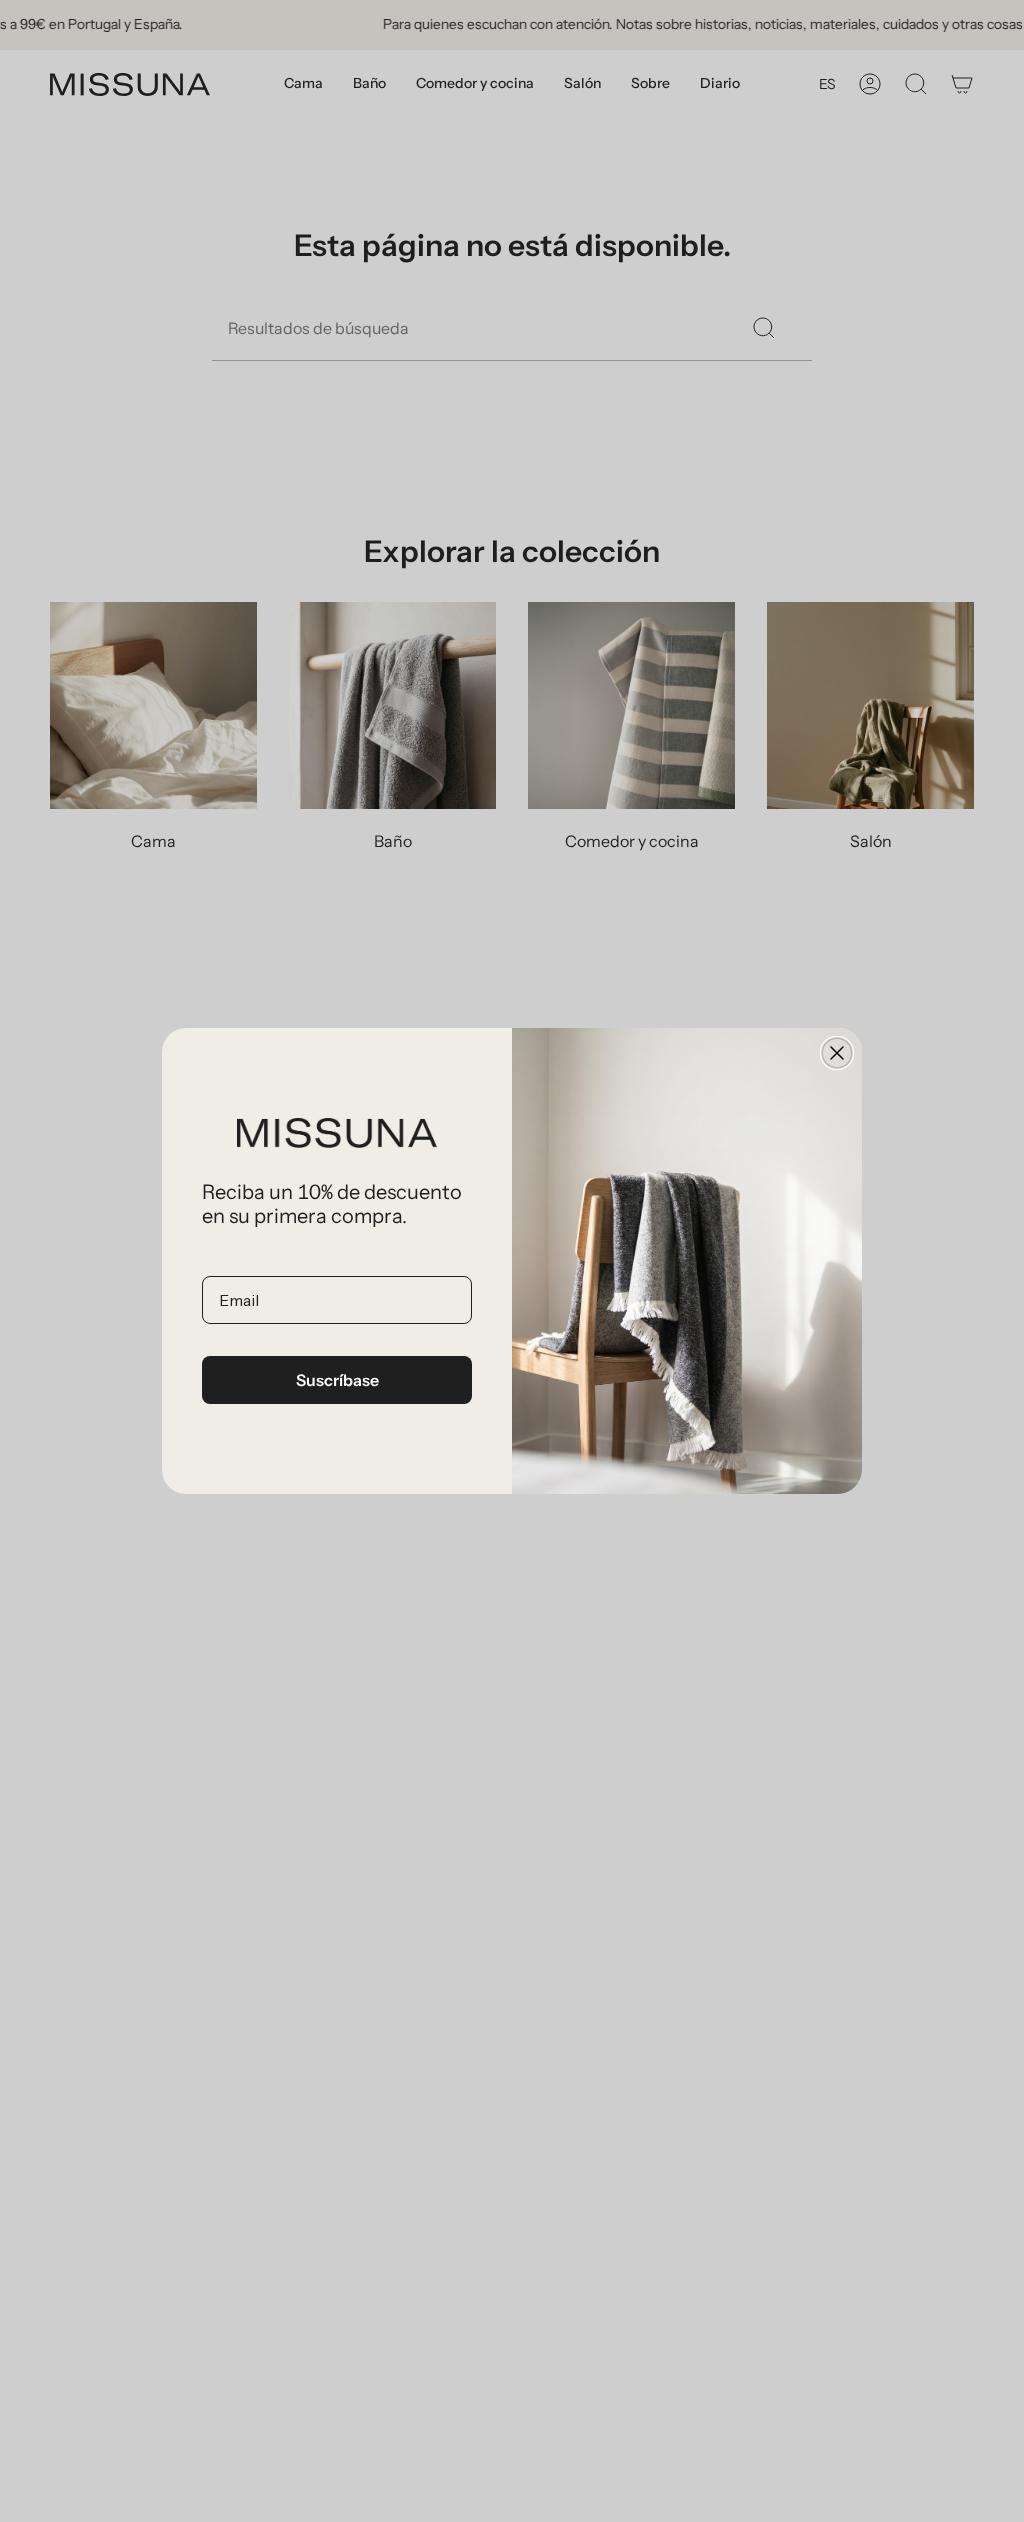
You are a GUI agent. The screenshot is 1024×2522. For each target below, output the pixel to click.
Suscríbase (337, 1380)
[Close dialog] (837, 1053)
